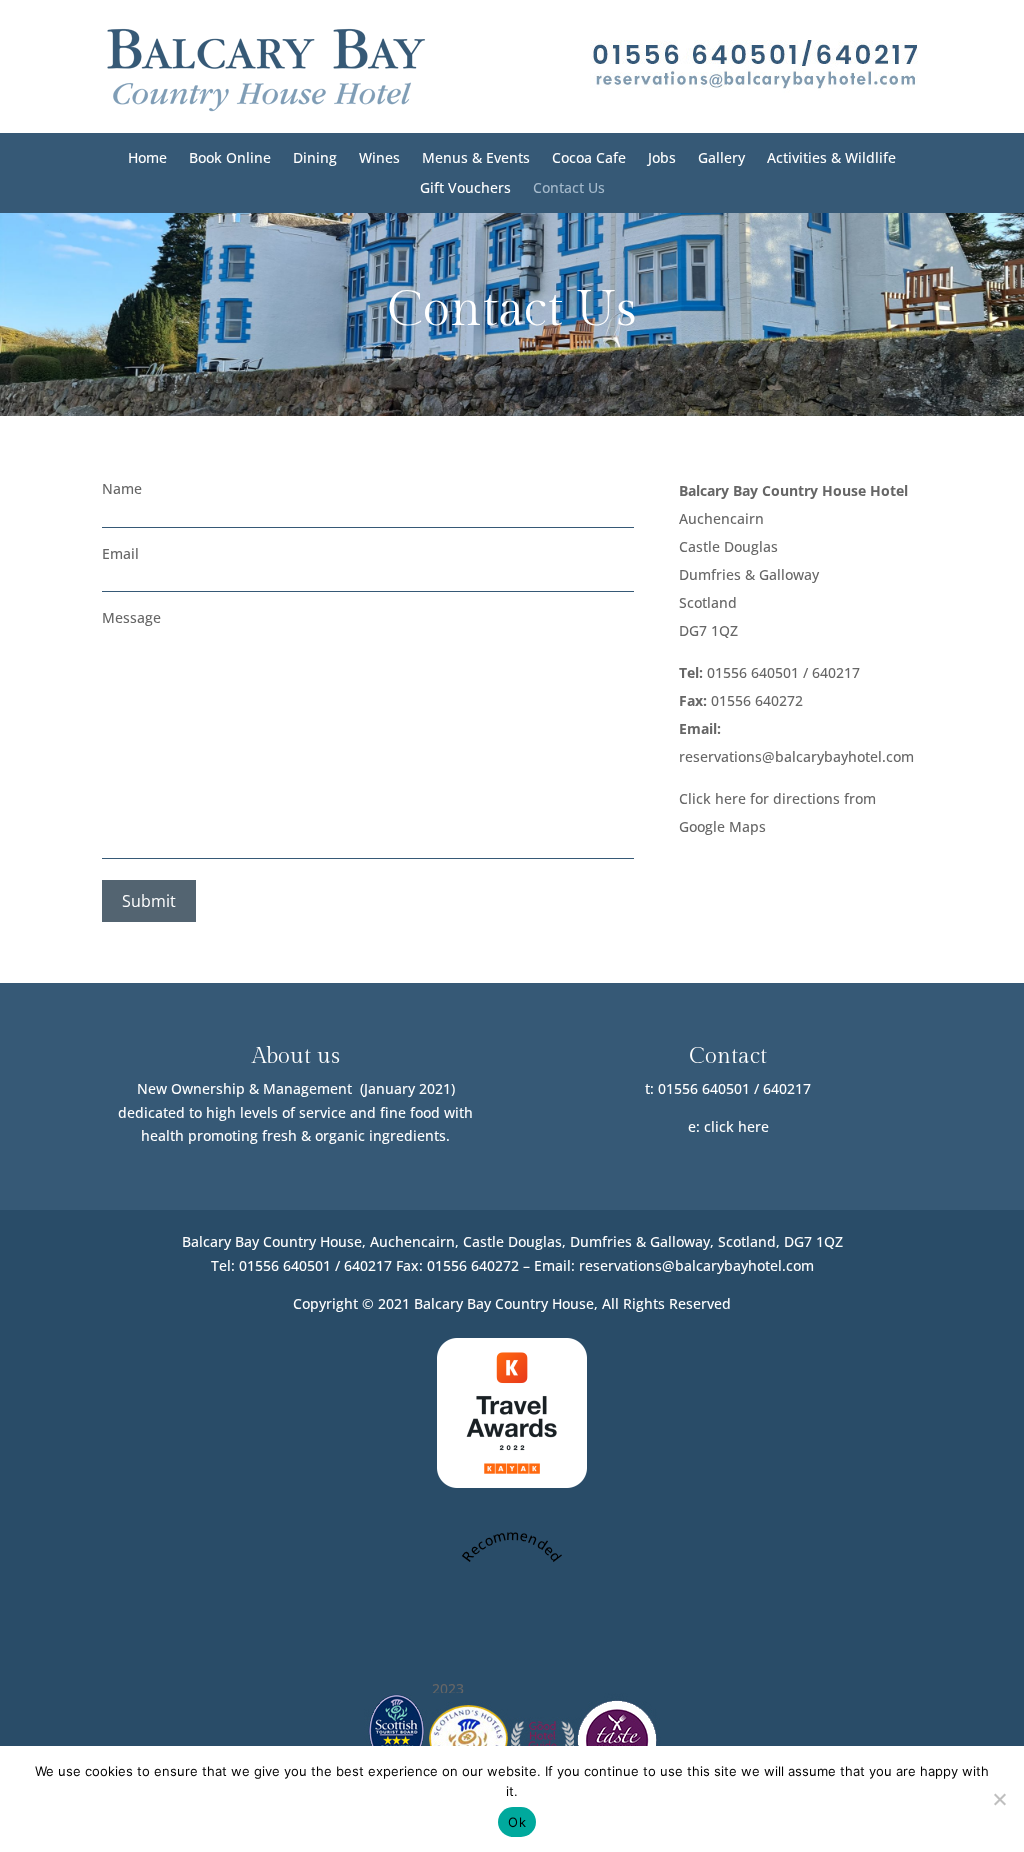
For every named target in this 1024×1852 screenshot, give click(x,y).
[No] (999, 1799)
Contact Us (569, 189)
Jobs (662, 159)
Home (147, 159)
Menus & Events (476, 159)
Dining (315, 159)
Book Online (230, 159)
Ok (517, 1822)
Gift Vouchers (465, 189)
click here (736, 1126)
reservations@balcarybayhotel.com (796, 756)
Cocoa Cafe (589, 159)
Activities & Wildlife (831, 159)
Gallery (721, 159)
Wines (379, 159)
